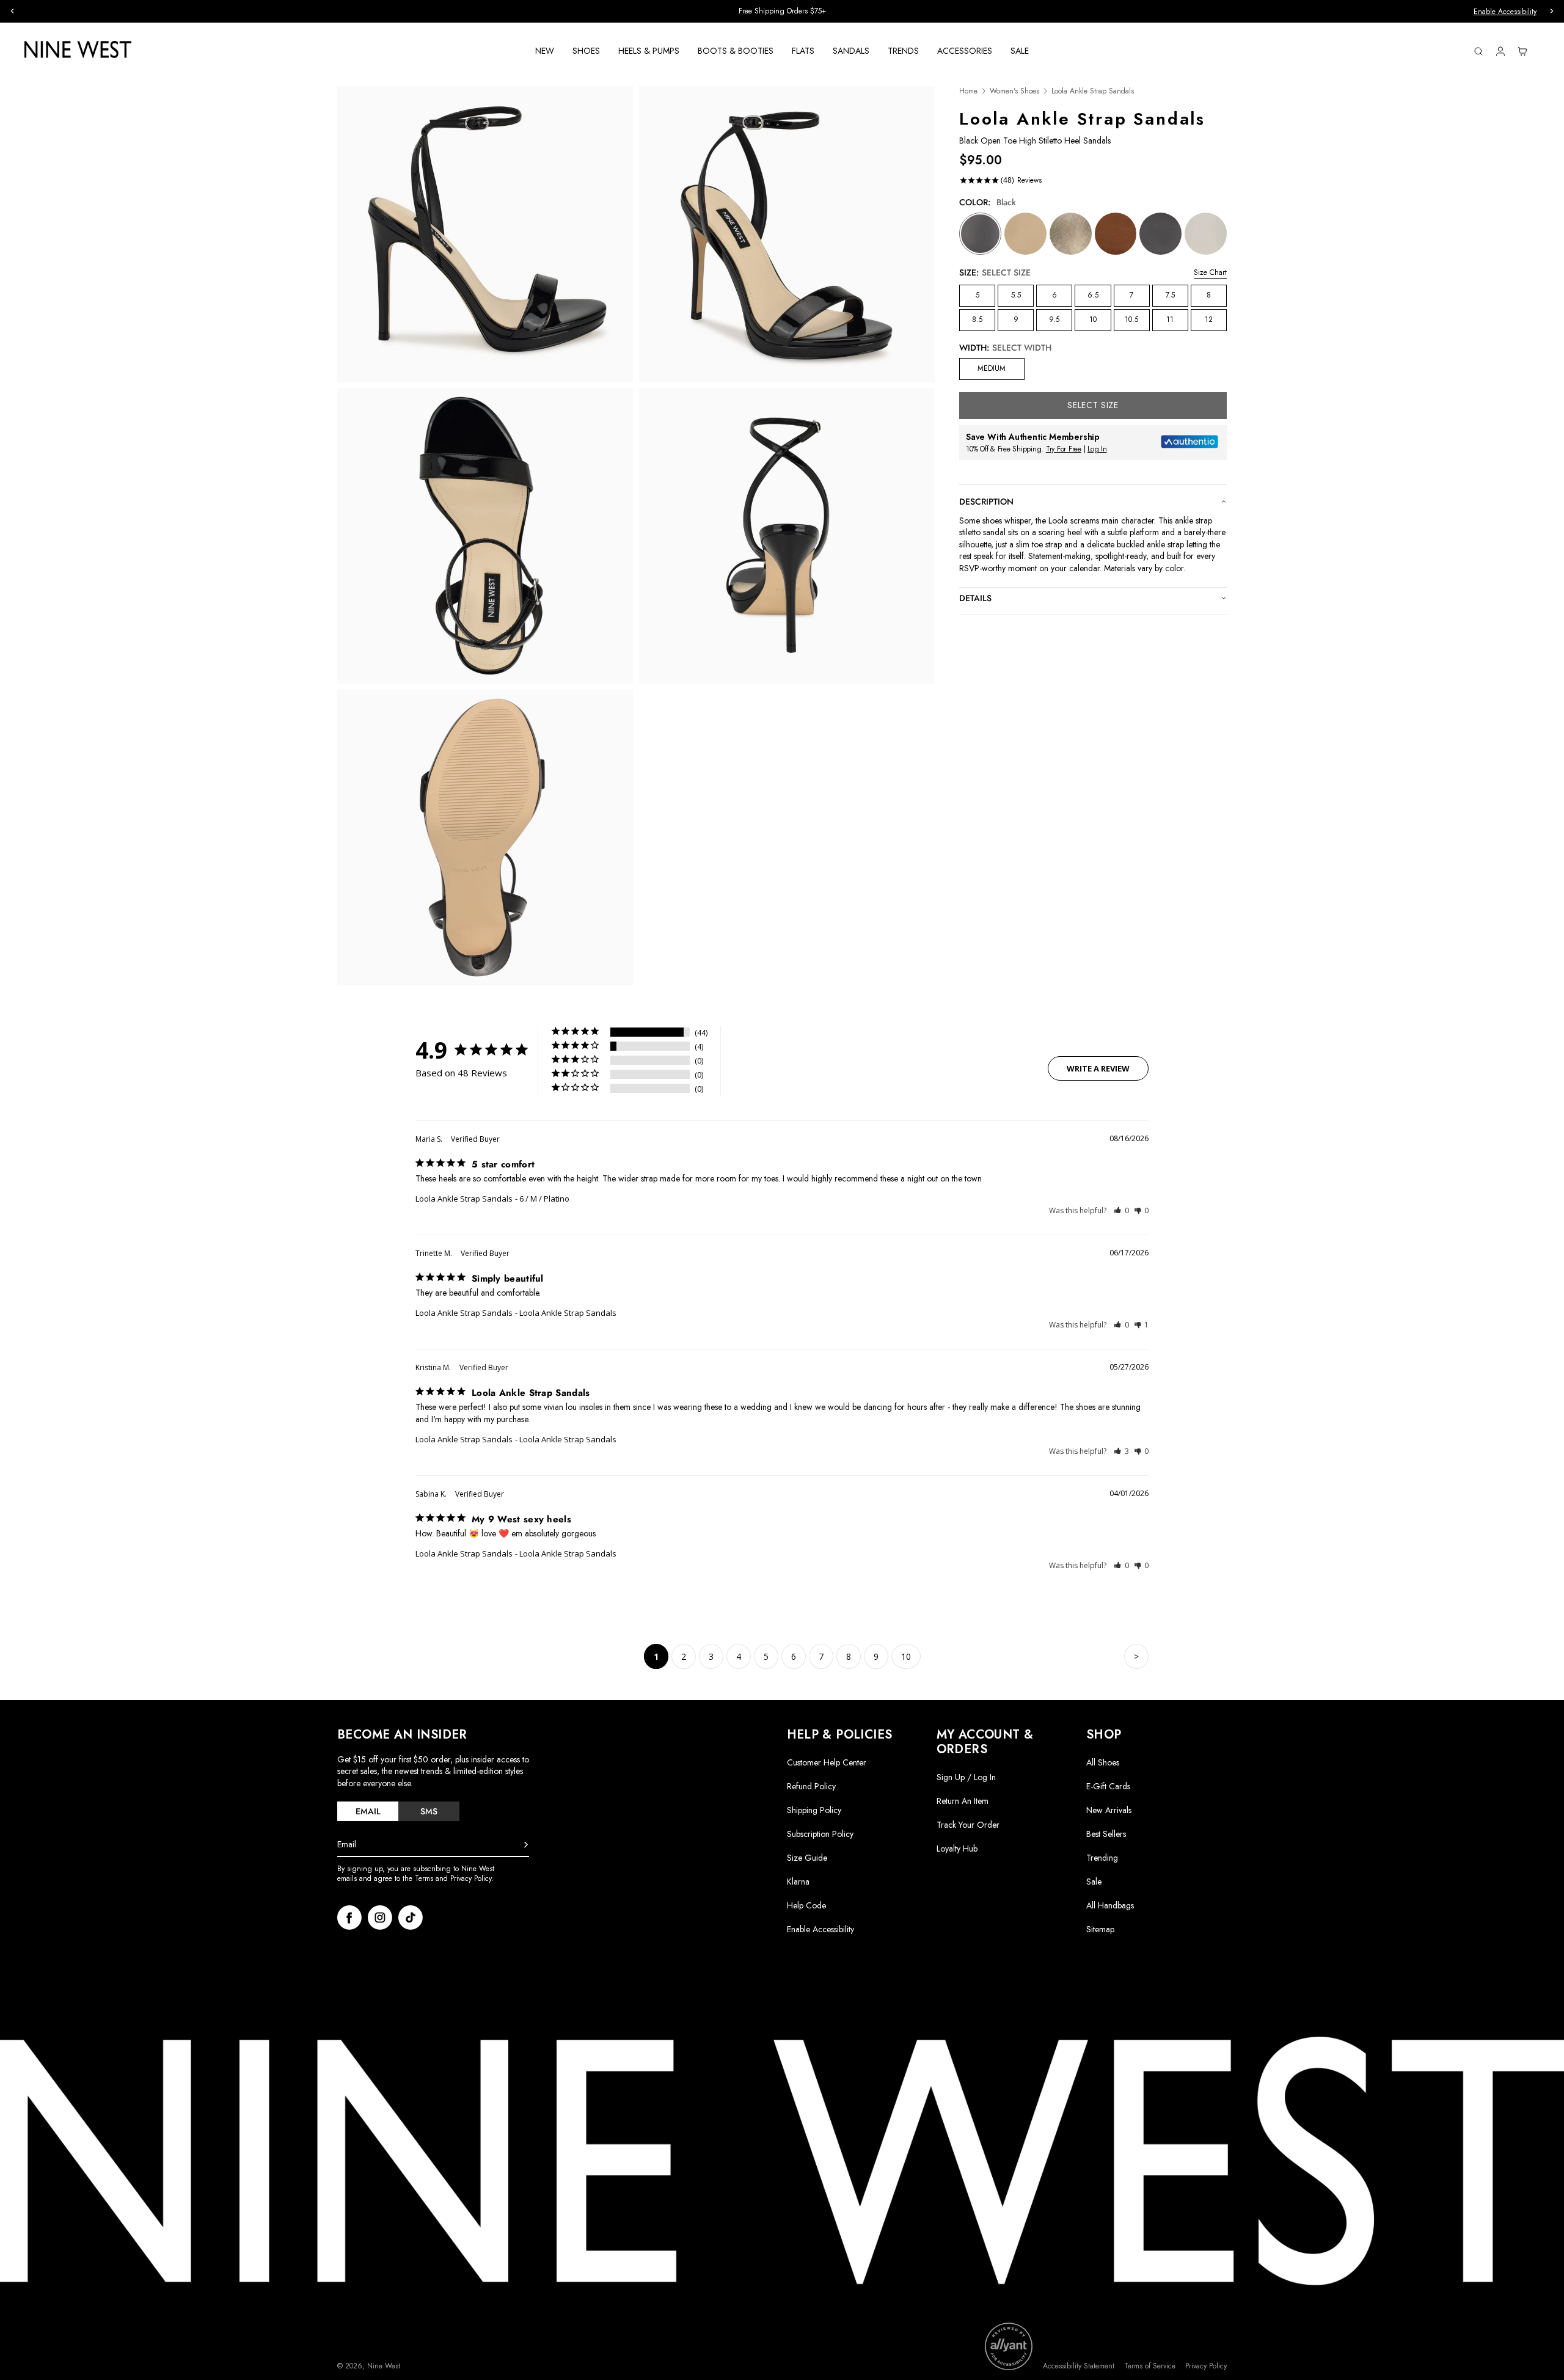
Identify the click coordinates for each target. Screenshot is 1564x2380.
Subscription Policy (820, 1834)
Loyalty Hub (957, 1849)
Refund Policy (811, 1786)
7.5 (1170, 295)
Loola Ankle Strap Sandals (464, 1199)
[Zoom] (485, 234)
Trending (1102, 1858)
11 (1170, 319)
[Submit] (526, 1845)
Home (968, 91)
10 (1093, 319)
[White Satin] (1206, 234)
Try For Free (1064, 449)
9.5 (1054, 319)
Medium (992, 368)
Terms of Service (1150, 2366)
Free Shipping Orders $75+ (782, 11)
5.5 (1016, 295)
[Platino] (1071, 234)
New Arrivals (1109, 1810)
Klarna (798, 1882)
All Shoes (1103, 1762)
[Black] (980, 234)
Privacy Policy (1206, 2366)
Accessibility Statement (1079, 2366)
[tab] (368, 1811)
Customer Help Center (827, 1762)
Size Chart (1210, 272)
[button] (1121, 1210)
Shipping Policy (814, 1810)
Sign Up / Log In (966, 1777)
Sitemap (1100, 1929)
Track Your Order (968, 1825)
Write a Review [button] (1098, 1068)
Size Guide (807, 1858)
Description (986, 502)
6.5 (1093, 295)
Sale (1094, 1882)
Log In (1097, 449)
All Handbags (1110, 1905)
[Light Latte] (1025, 234)
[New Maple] (1116, 234)
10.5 (1131, 319)
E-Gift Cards (1108, 1786)
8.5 (977, 319)
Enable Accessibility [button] (1505, 12)
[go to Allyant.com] (1009, 2346)
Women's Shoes (1014, 91)
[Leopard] (1160, 234)
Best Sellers (1106, 1834)
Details (975, 598)
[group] (782, 11)
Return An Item (963, 1801)
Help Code (806, 1906)
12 (1209, 319)
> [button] (1136, 1656)
